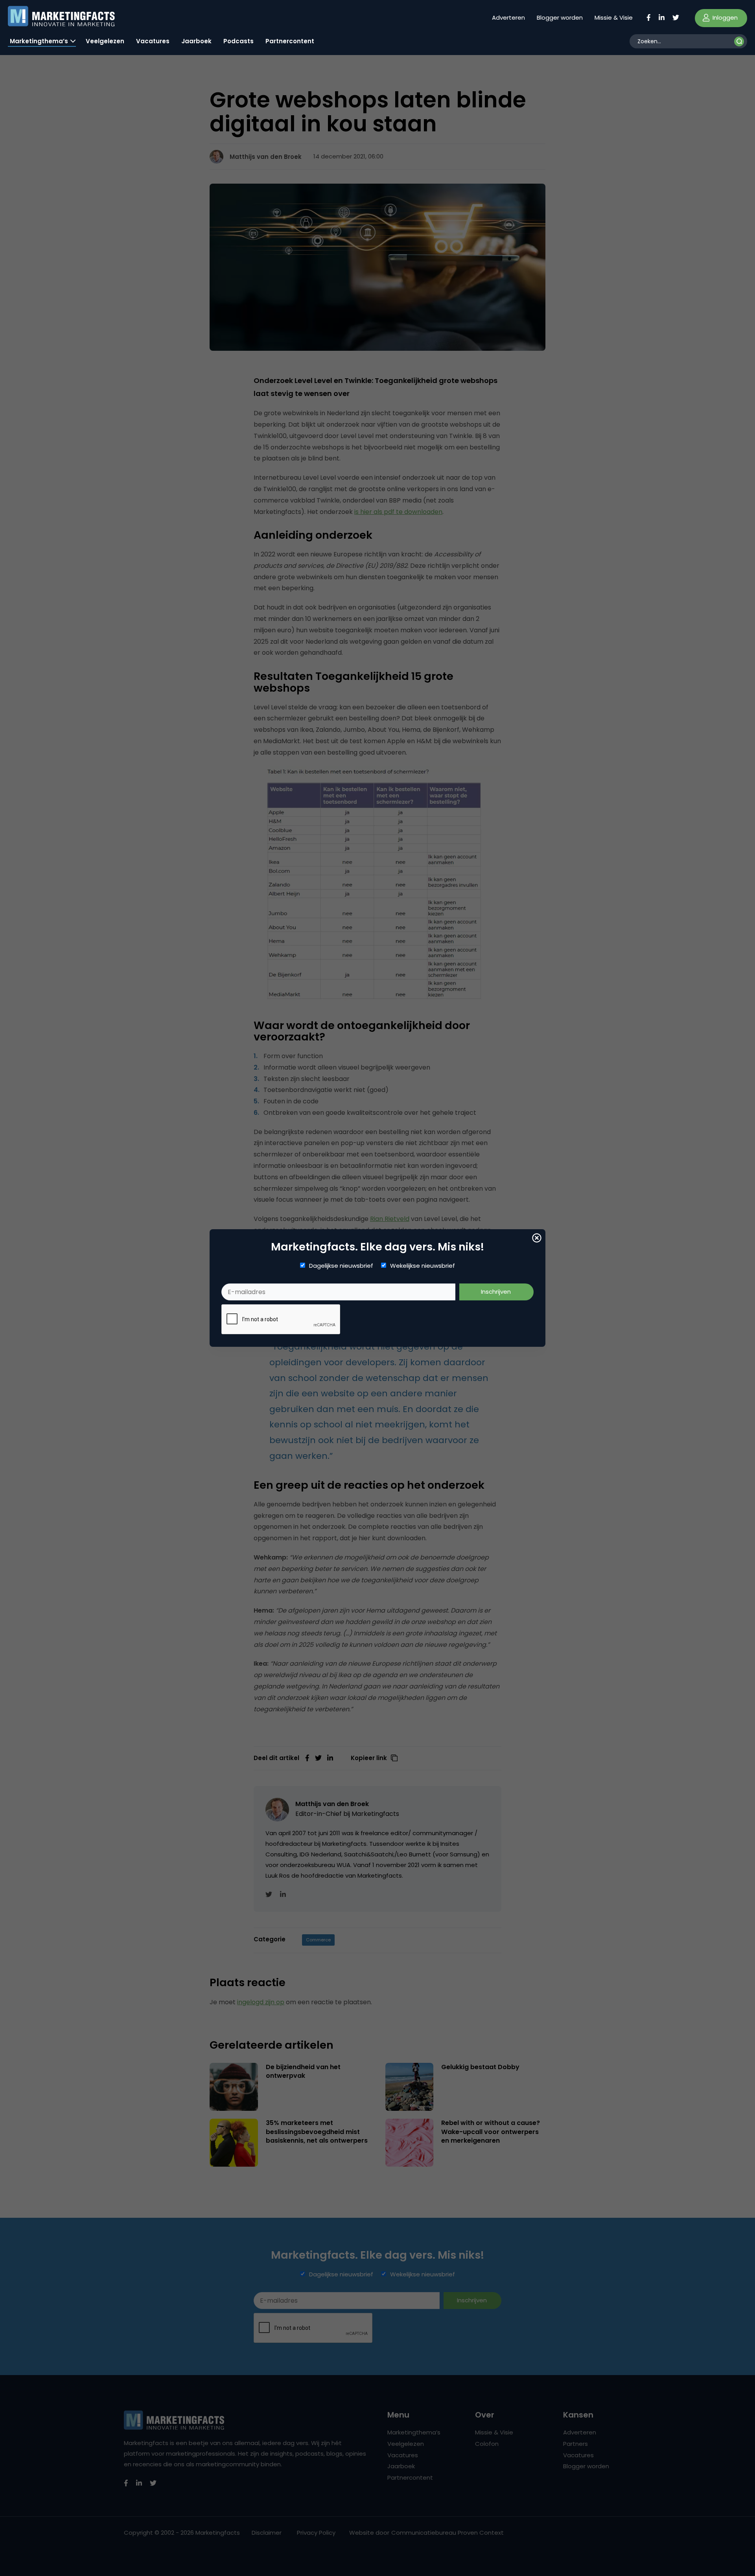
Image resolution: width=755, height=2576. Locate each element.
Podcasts (238, 41)
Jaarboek (196, 41)
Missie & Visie (614, 17)
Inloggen (724, 17)
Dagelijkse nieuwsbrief (341, 1266)
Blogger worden (560, 17)
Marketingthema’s (39, 41)
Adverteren (508, 17)
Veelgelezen (105, 41)
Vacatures (153, 41)
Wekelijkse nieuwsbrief (423, 1266)
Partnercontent (290, 41)
